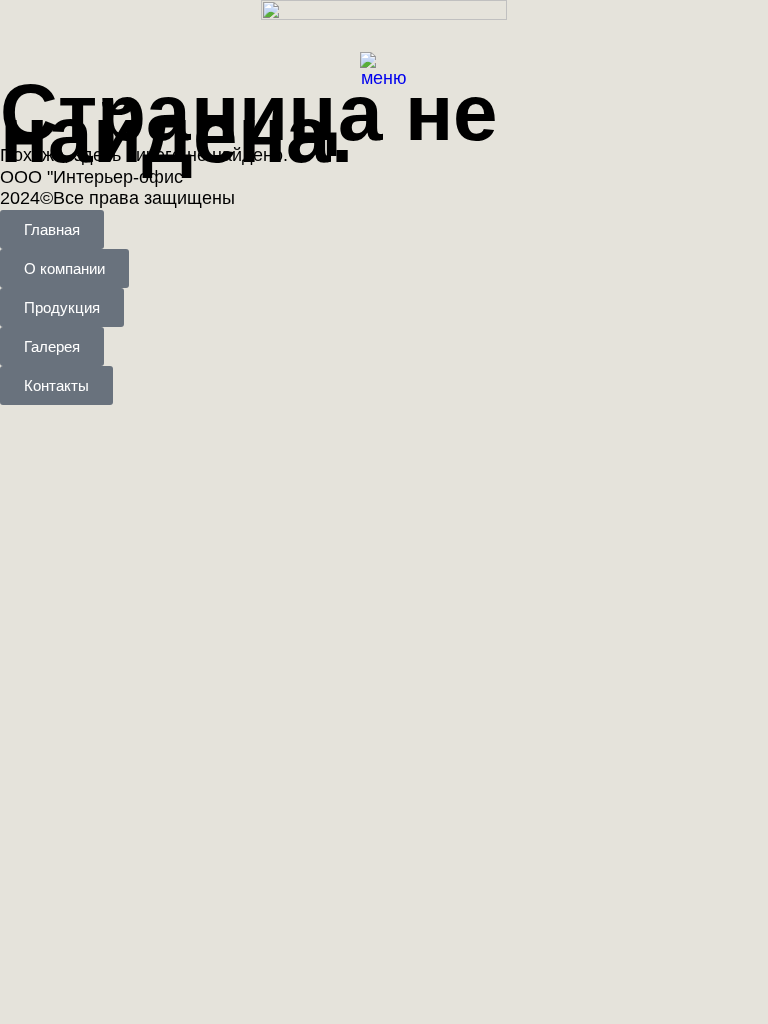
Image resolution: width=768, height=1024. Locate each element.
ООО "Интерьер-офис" (94, 177)
